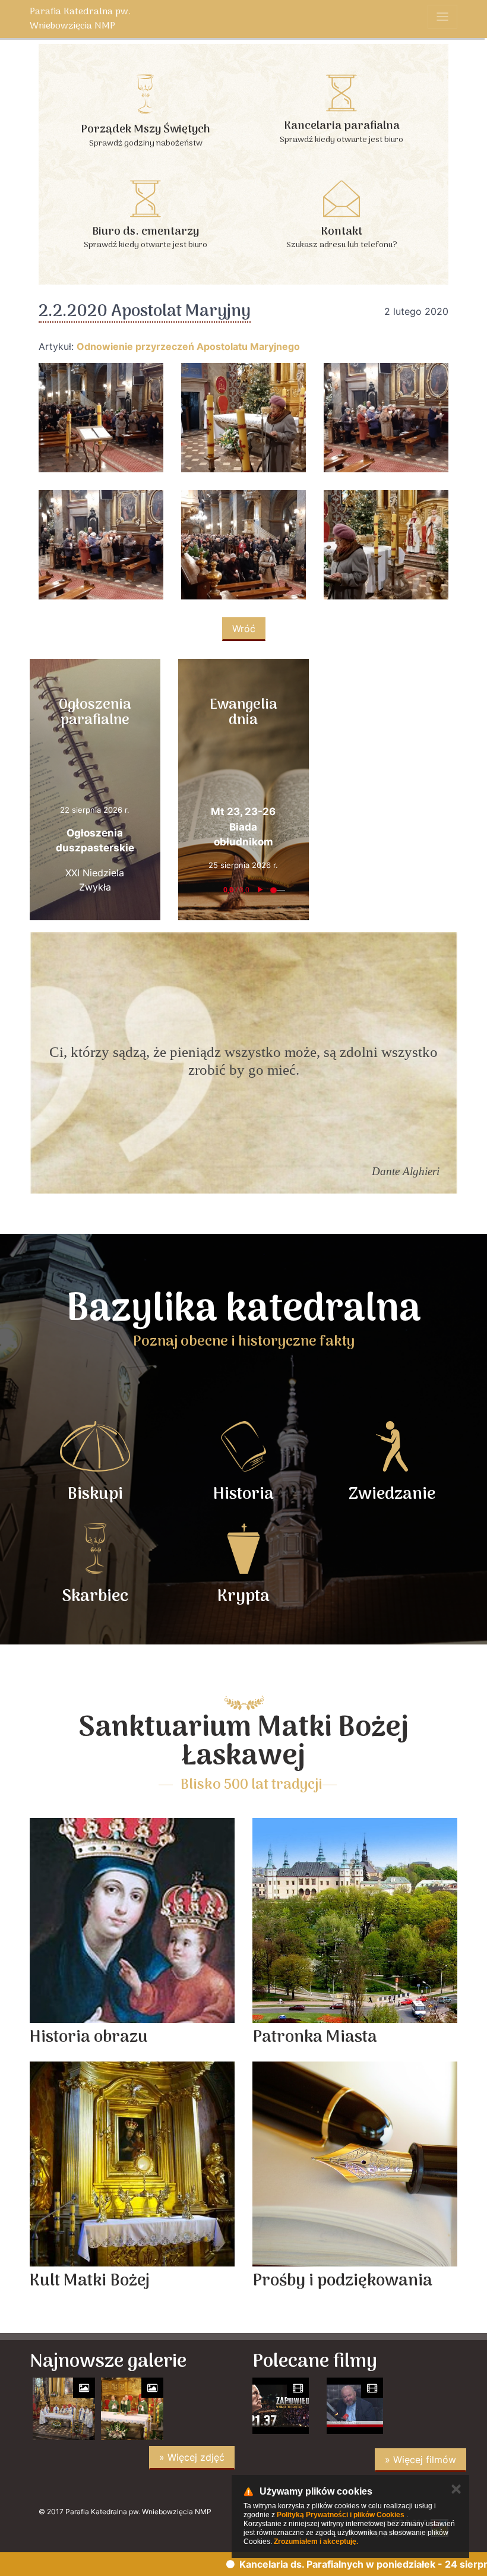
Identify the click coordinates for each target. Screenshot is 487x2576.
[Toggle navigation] (442, 17)
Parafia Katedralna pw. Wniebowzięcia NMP (80, 19)
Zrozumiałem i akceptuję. (316, 2542)
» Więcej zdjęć (192, 2457)
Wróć (244, 629)
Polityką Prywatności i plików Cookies (341, 2515)
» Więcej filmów (420, 2460)
